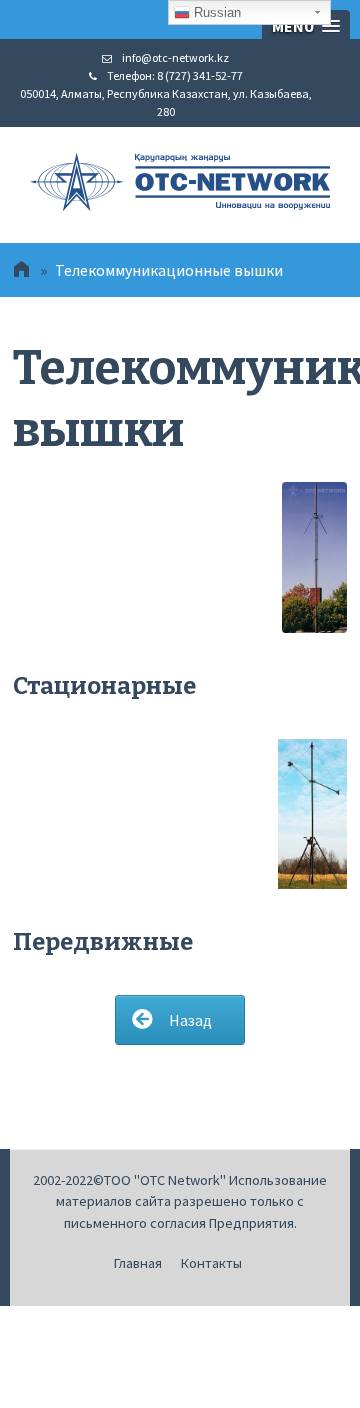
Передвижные (103, 942)
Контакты (211, 1263)
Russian (215, 12)
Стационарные (104, 686)
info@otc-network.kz (175, 57)
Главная (138, 1263)
